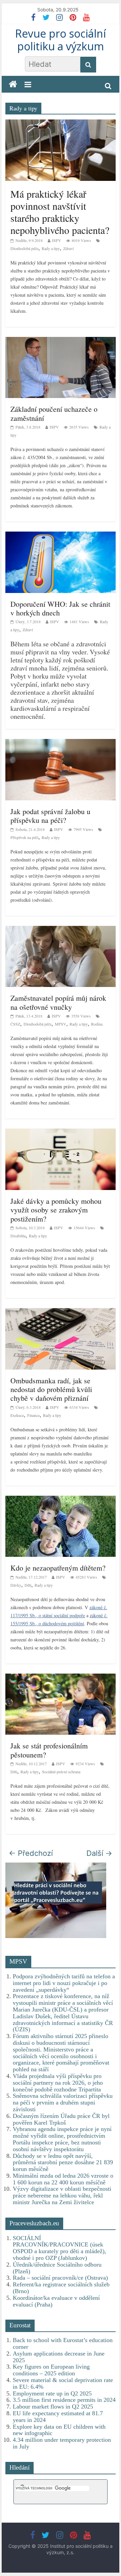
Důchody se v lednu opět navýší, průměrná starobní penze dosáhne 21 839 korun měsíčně (63, 2163)
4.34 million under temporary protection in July (62, 2443)
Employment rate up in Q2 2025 (52, 2393)
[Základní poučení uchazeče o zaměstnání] (61, 341)
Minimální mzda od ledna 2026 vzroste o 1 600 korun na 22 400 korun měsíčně (63, 2179)
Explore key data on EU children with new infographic (59, 2430)
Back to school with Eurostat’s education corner (63, 2343)
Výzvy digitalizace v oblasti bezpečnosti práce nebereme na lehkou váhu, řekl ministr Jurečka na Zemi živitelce (62, 2195)
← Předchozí (31, 1853)
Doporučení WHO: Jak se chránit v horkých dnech (60, 608)
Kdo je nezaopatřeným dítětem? (58, 1568)
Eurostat (20, 2325)
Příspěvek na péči (24, 837)
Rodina (97, 1024)
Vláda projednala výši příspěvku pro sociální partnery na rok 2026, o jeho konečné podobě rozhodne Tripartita (58, 2083)
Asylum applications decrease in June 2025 (59, 2357)
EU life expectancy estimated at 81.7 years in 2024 (58, 2417)
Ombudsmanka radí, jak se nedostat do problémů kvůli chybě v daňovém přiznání (51, 1389)
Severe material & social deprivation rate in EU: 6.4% (63, 2383)
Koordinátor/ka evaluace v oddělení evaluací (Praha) (56, 2301)
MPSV (61, 1024)
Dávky (16, 1585)
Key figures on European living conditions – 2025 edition (51, 2370)
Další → (99, 1853)
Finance (33, 1415)
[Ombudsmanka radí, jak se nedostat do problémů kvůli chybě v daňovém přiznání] (61, 1312)
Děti (28, 1585)
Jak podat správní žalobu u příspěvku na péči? (50, 816)
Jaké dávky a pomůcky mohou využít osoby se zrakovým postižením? (56, 1210)
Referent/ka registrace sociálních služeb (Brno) (61, 2288)
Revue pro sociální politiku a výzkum (61, 40)
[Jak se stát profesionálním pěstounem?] (61, 1677)
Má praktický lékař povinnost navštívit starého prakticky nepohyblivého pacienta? (60, 212)
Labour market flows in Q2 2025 (53, 2407)
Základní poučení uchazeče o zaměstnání (54, 413)
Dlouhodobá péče (24, 248)
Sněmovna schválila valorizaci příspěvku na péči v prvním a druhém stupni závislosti (63, 2102)
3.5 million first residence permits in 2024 (64, 2400)
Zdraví (68, 248)
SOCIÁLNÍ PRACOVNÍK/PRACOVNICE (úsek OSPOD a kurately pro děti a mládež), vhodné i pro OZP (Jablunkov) (59, 2248)
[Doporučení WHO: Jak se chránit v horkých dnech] (61, 535)
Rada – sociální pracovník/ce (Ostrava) (60, 2278)
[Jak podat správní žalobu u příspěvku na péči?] (61, 743)
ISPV (57, 240)
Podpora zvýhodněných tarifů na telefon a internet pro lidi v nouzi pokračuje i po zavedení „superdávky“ (64, 1983)
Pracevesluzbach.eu (34, 2223)
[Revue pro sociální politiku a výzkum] (13, 84)
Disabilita (18, 1236)
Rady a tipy (51, 248)
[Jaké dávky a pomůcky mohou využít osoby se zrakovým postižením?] (61, 1132)
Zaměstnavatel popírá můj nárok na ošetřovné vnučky (58, 1002)
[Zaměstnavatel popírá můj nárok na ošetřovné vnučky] (61, 930)
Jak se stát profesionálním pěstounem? (49, 1750)
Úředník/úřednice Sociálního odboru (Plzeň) (57, 2268)
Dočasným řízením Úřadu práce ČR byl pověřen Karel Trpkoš (61, 2119)
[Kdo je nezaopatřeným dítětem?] (61, 1499)
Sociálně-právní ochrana (61, 1772)
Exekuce (17, 1415)
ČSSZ (15, 1024)
